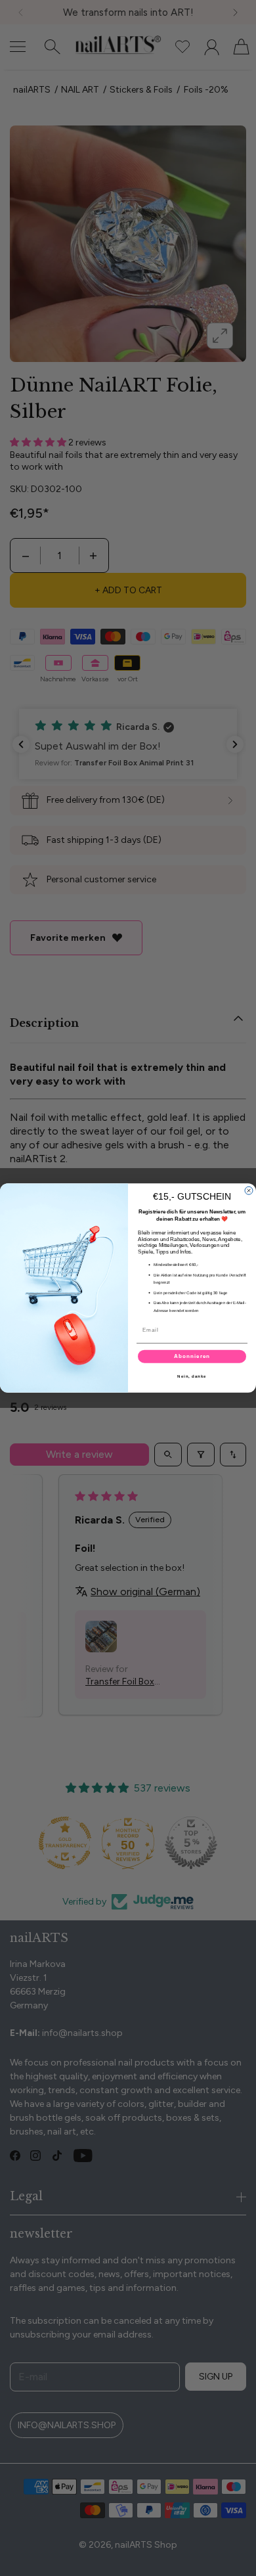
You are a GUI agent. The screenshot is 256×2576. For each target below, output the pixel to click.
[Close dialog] (249, 1190)
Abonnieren (192, 1356)
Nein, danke (192, 1376)
